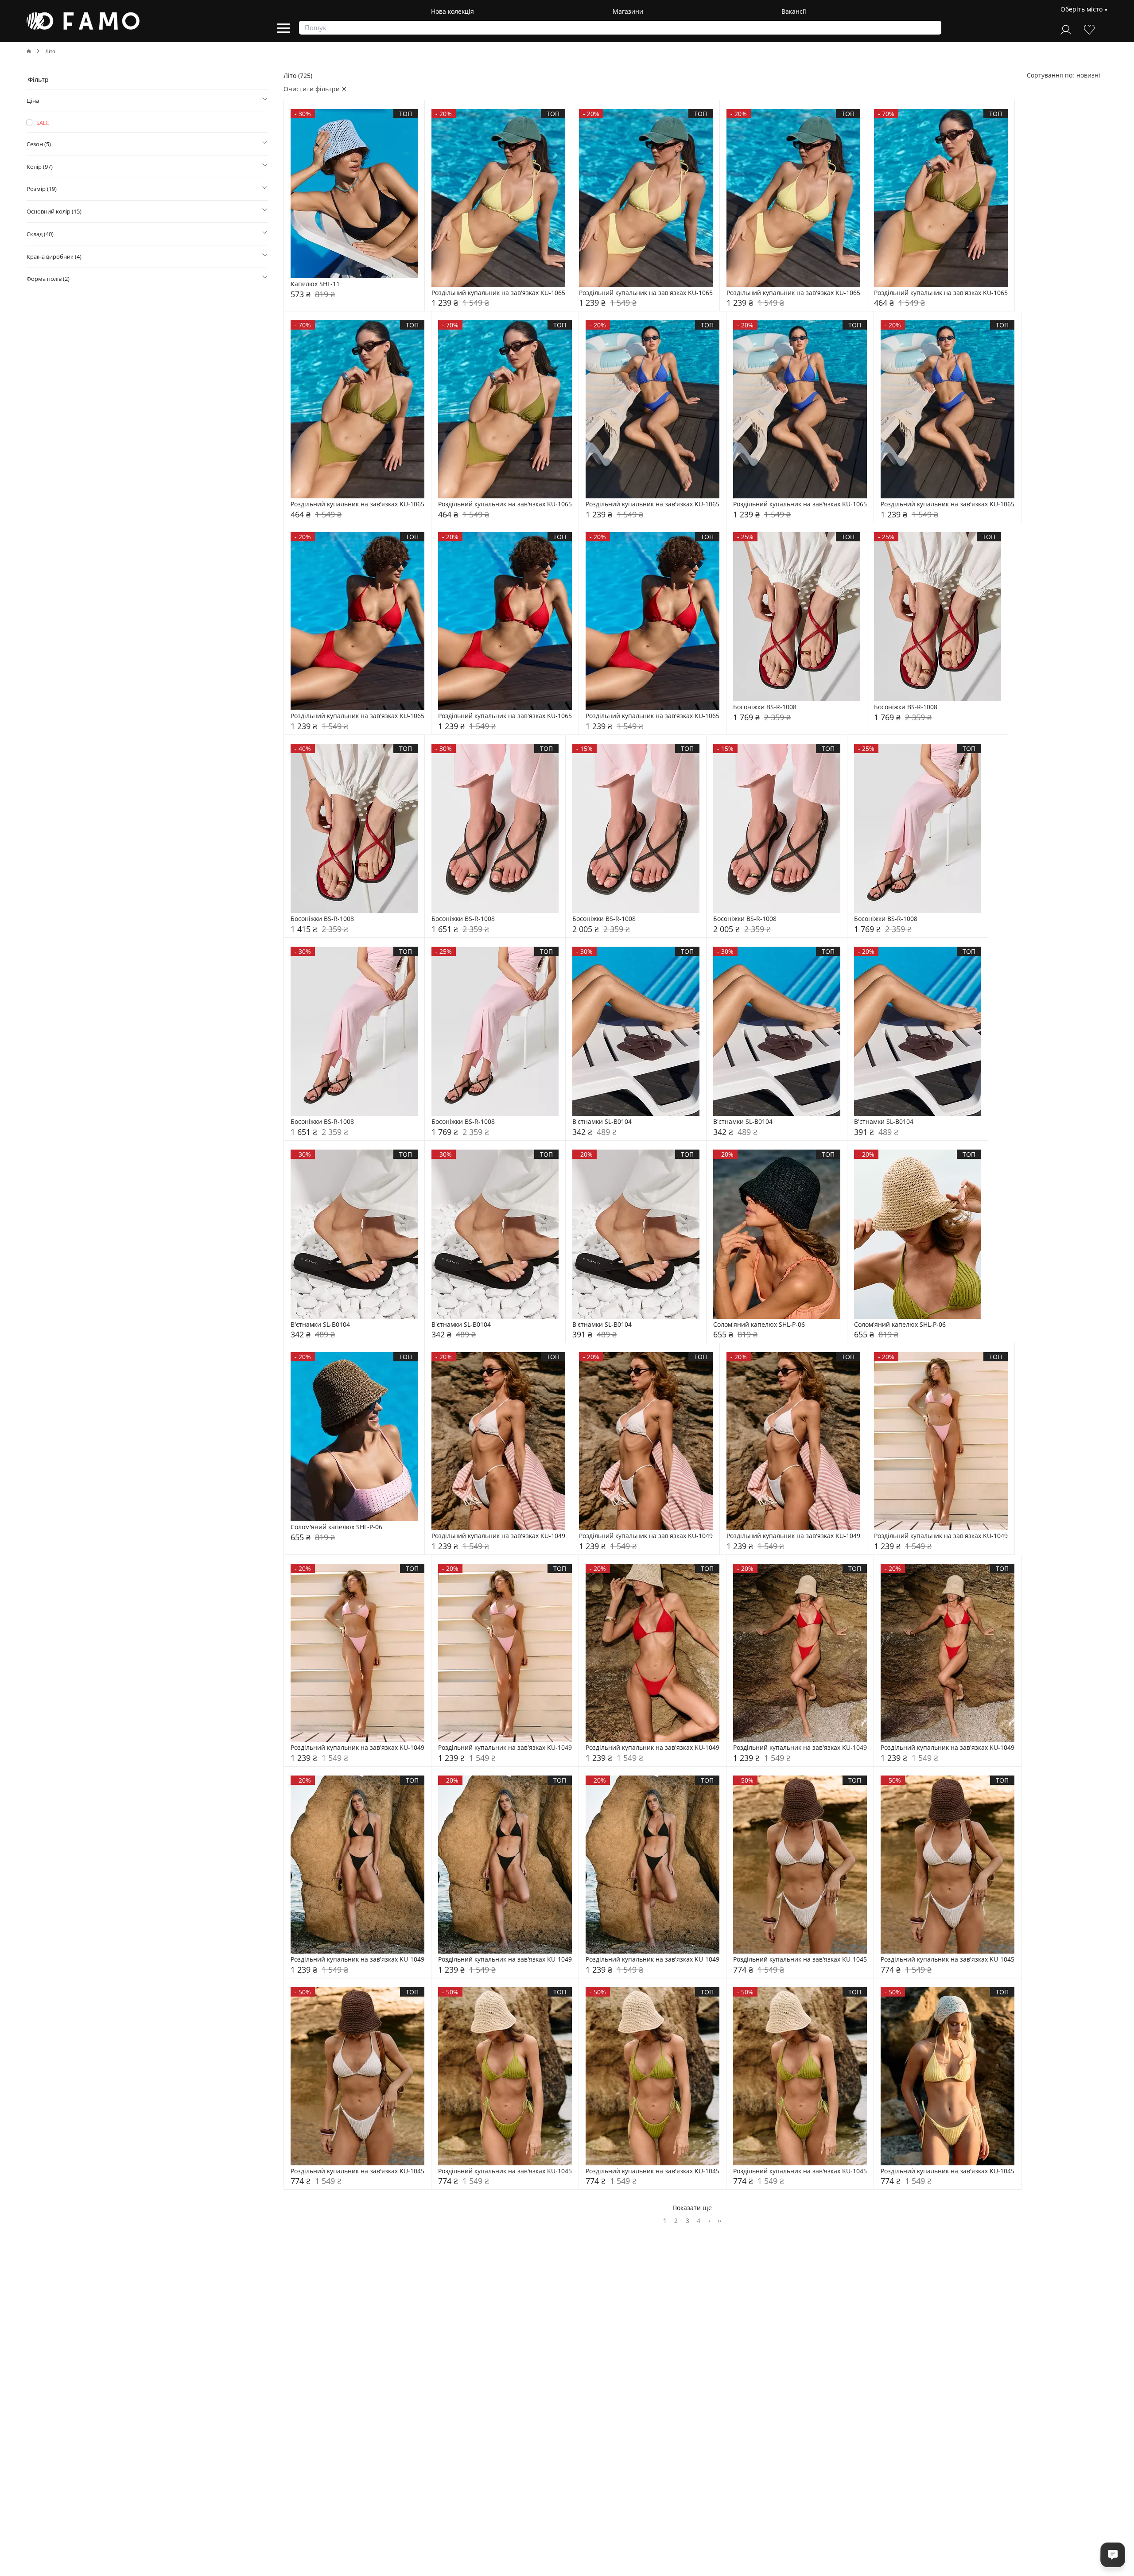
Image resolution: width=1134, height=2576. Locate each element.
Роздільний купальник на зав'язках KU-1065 (498, 293)
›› (719, 2220)
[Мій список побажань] (1089, 29)
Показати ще (692, 2208)
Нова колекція (452, 11)
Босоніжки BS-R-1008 (765, 707)
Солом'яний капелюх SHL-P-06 (759, 1325)
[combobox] (1088, 75)
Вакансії (794, 11)
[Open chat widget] (1113, 2555)
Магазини (628, 11)
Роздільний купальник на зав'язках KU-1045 (800, 1960)
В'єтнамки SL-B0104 (602, 1122)
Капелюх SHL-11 (315, 284)
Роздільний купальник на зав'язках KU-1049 (498, 1536)
